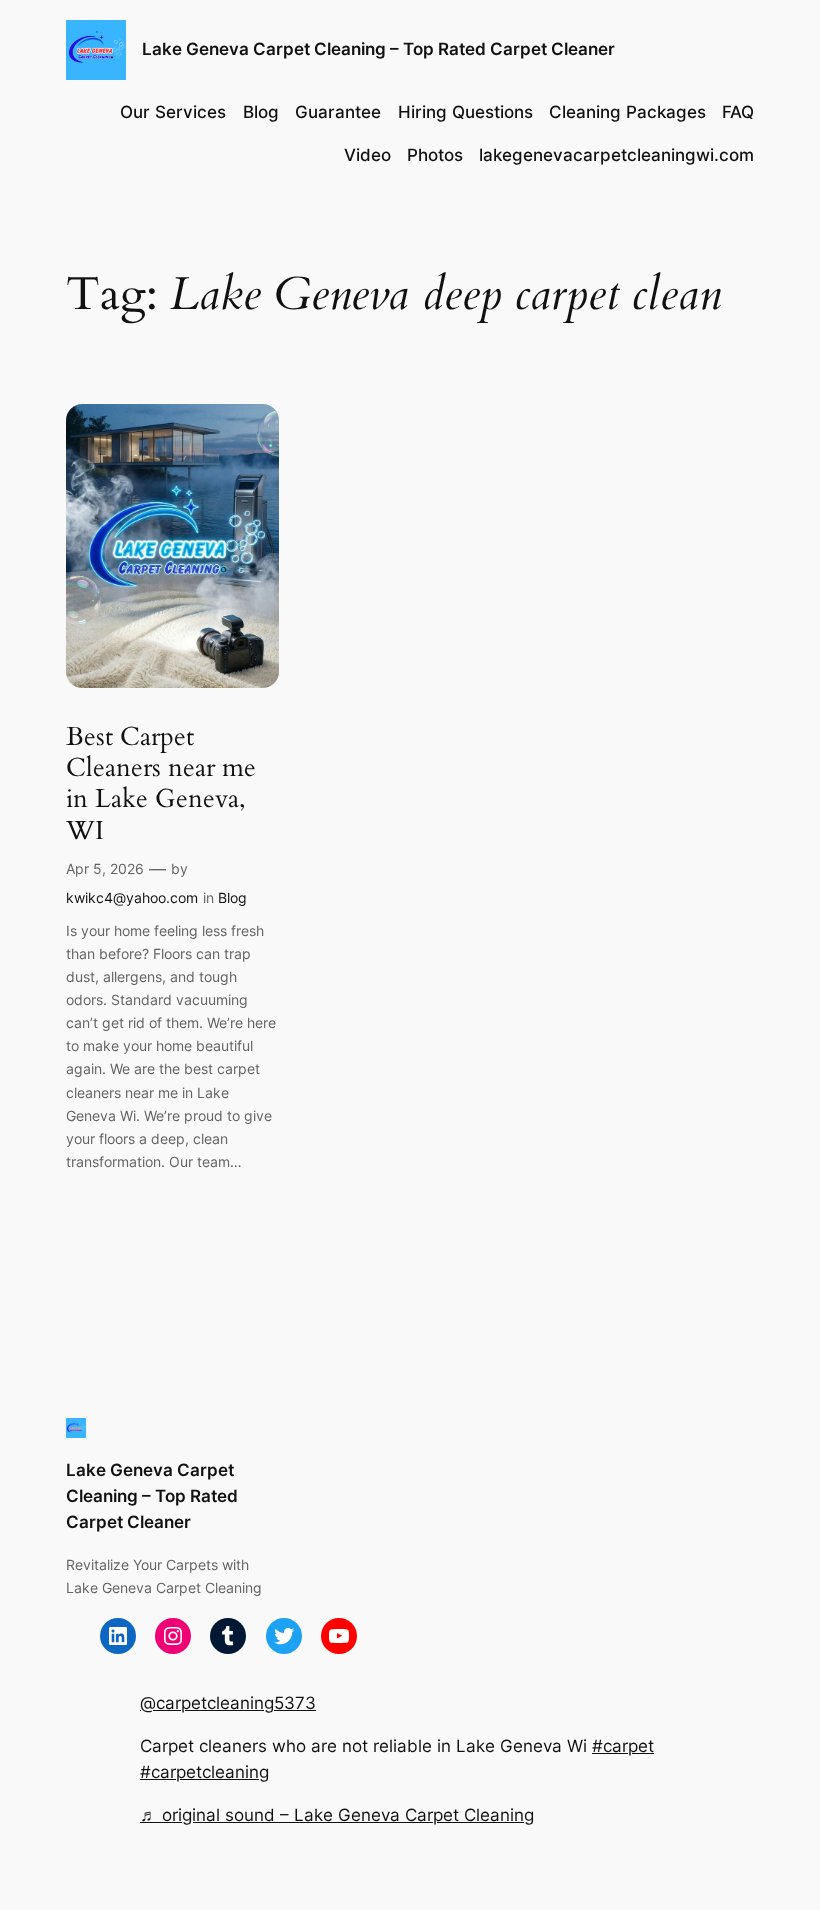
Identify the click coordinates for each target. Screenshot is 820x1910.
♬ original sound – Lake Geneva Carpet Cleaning (337, 1815)
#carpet (623, 1746)
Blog (232, 897)
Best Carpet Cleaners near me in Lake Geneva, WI (161, 783)
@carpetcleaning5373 (228, 1703)
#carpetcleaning (204, 1772)
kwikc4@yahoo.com (132, 897)
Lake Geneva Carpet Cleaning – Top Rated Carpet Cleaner (378, 49)
